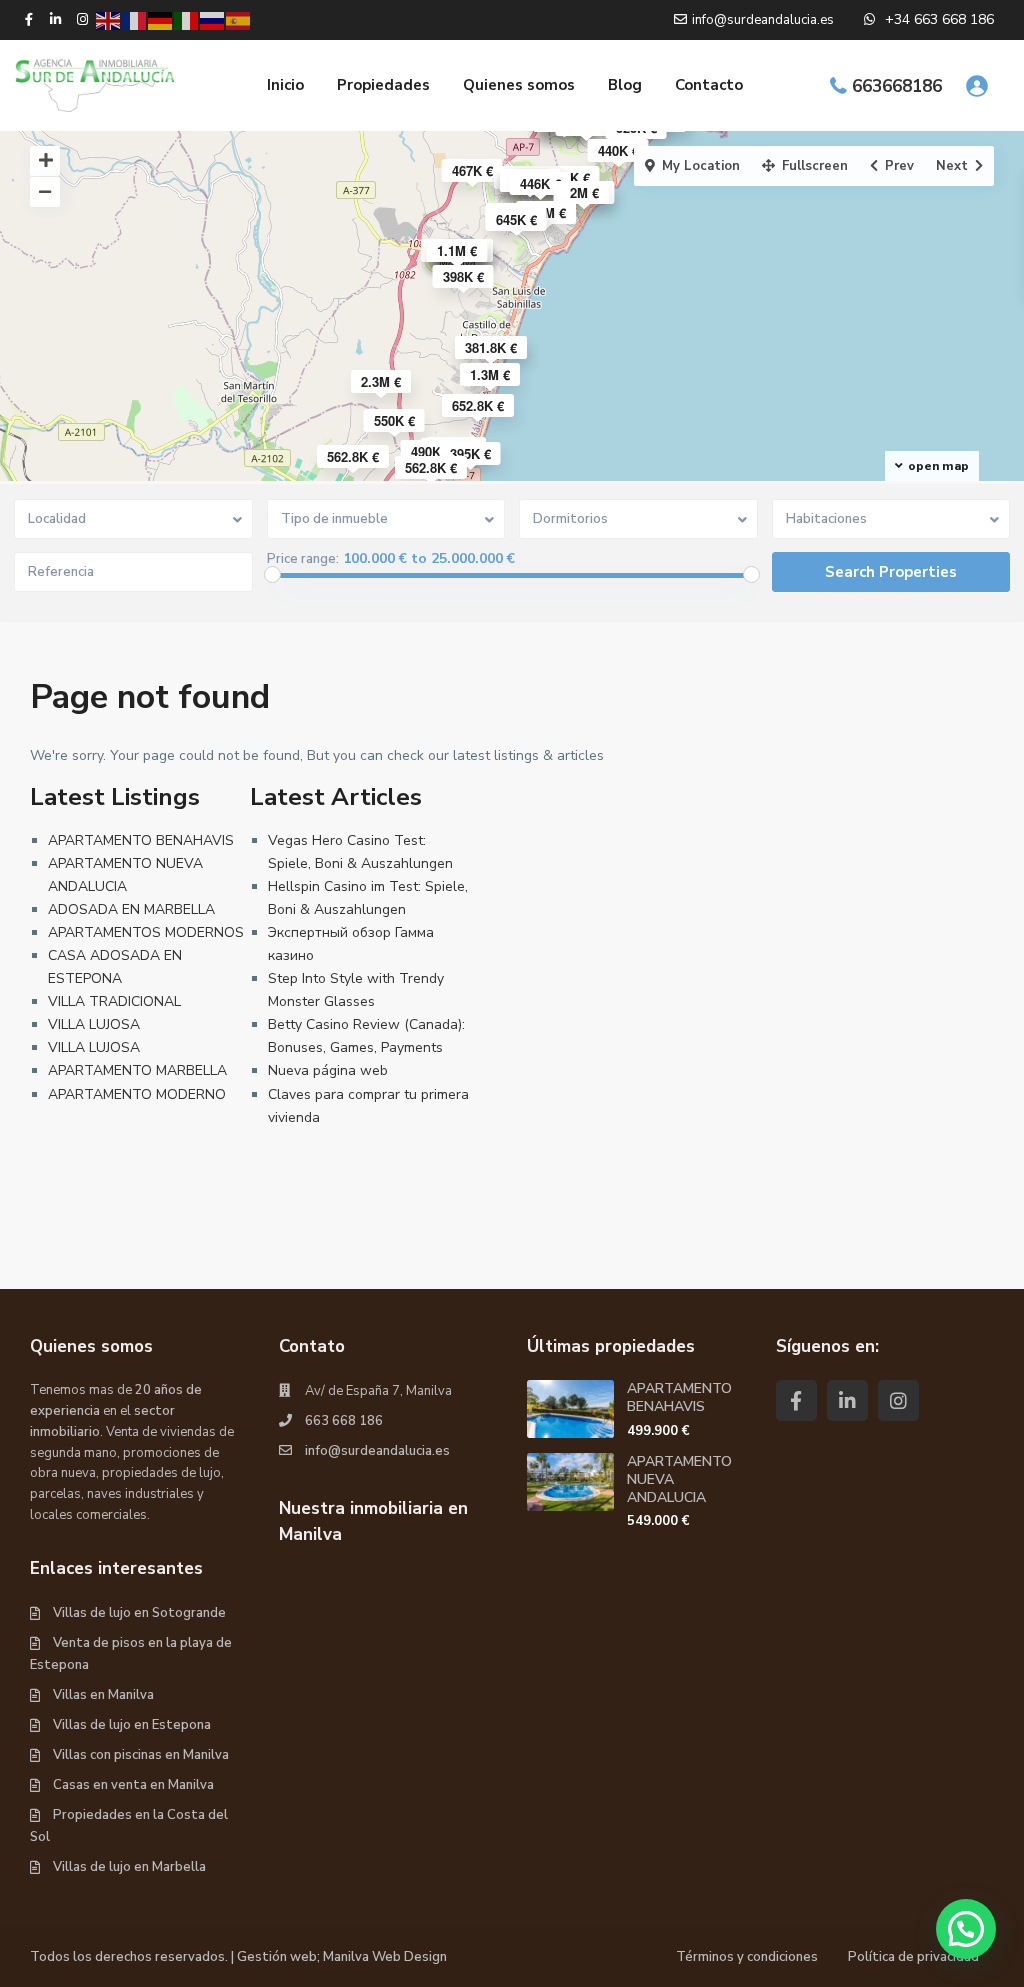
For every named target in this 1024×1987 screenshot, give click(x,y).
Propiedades (383, 85)
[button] (966, 1929)
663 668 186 (344, 1421)
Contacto (709, 85)
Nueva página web (328, 1070)
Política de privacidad (913, 1957)
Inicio (285, 85)
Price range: (303, 559)
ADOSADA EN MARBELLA (131, 909)
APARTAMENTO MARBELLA (137, 1070)
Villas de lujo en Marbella (129, 1867)
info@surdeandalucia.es (377, 1451)
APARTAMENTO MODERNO (137, 1094)
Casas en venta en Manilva (133, 1785)
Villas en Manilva (103, 1695)
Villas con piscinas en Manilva (141, 1755)
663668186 (897, 86)
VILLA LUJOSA (94, 1024)
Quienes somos (519, 85)
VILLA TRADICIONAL (114, 1001)
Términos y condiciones (747, 1957)
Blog (625, 85)
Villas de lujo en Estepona (132, 1725)
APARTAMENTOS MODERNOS (146, 932)
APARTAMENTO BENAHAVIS (141, 840)
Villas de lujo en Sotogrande (139, 1613)
